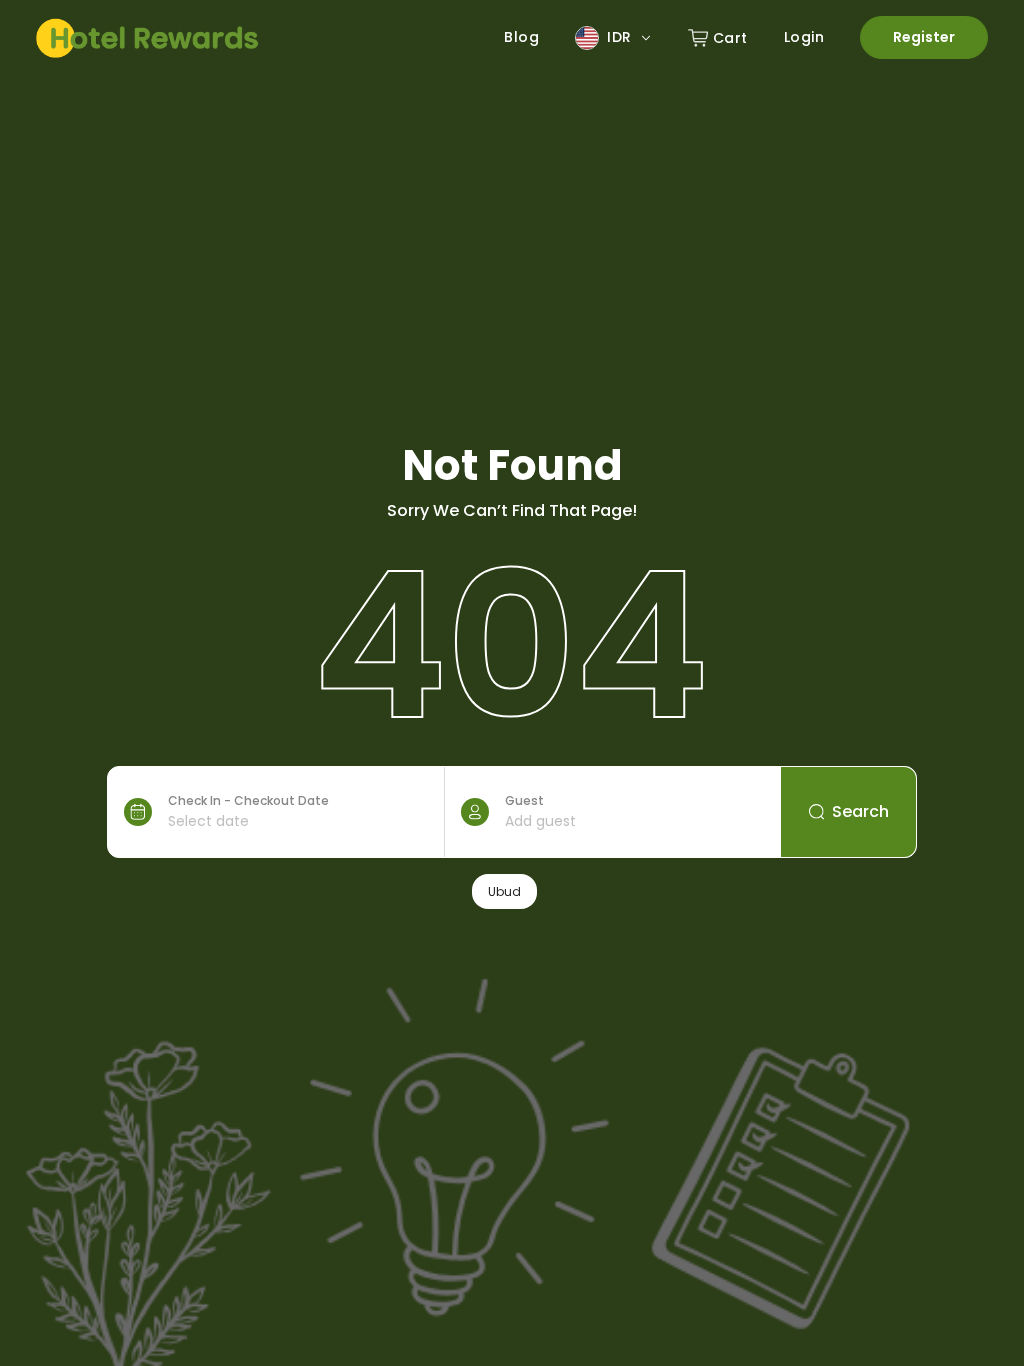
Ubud (504, 891)
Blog (521, 37)
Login (804, 37)
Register (924, 37)
